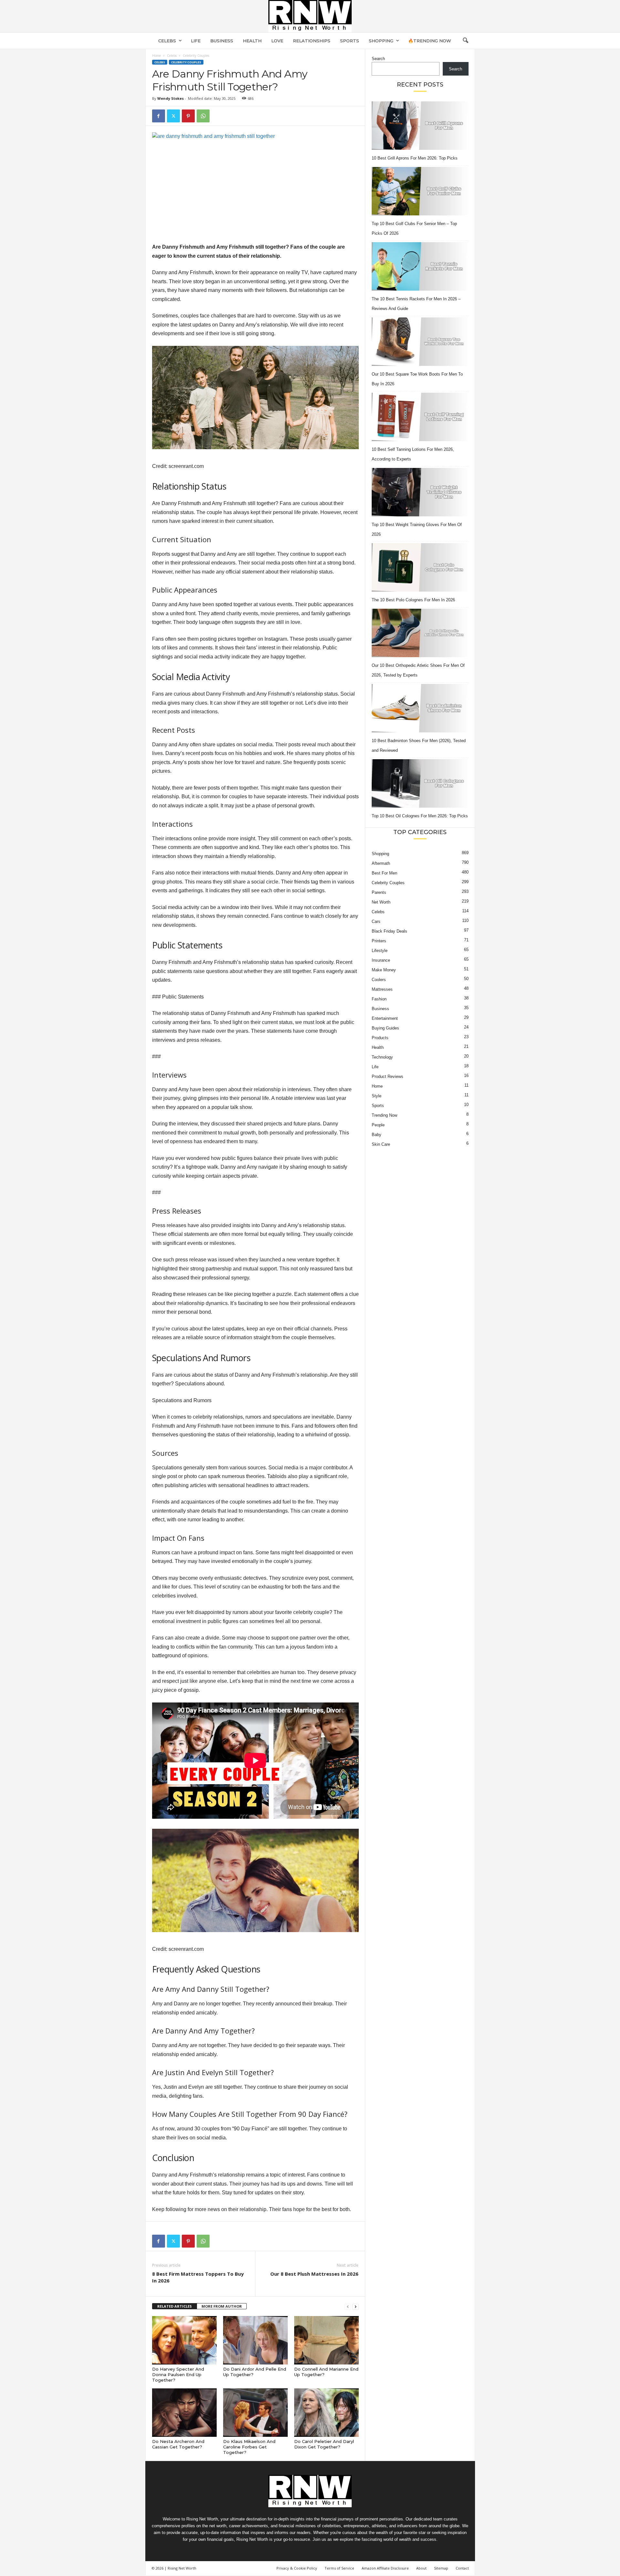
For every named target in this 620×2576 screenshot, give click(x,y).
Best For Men (384, 873)
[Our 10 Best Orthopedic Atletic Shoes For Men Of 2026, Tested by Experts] (420, 633)
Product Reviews (387, 1076)
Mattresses (382, 989)
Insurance (381, 960)
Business (222, 41)
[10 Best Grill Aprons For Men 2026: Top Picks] (420, 126)
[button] (465, 41)
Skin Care (381, 1144)
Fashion (379, 999)
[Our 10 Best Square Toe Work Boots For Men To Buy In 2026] (420, 342)
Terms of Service (339, 2568)
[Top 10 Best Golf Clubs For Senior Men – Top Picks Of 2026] (420, 191)
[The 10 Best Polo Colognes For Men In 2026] (420, 567)
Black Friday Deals (389, 931)
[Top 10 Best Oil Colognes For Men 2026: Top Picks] (420, 783)
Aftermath (381, 863)
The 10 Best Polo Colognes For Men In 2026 (413, 600)
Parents (379, 892)
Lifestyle (380, 951)
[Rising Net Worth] (310, 16)
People (378, 1125)
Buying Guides (385, 1028)
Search (378, 59)
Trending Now (384, 1115)
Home (156, 56)
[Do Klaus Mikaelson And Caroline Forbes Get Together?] (255, 2413)
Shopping (381, 41)
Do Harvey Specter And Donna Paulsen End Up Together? (178, 2374)
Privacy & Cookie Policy (297, 2568)
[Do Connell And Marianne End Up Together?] (326, 2340)
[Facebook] (159, 116)
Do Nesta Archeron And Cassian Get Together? (178, 2444)
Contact (462, 2568)
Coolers (379, 980)
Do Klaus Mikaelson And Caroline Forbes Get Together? (249, 2447)
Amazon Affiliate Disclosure (385, 2568)
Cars (376, 921)
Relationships (312, 41)
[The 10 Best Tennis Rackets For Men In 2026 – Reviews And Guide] (420, 266)
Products (380, 1038)
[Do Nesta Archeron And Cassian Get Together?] (184, 2413)
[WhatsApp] (203, 116)
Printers (379, 941)
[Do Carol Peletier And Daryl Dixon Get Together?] (326, 2413)
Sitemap (441, 2568)
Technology (382, 1057)
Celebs (167, 41)
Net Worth (381, 902)
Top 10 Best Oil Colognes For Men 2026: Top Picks (420, 816)
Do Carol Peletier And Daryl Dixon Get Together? (324, 2444)
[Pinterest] (188, 116)
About (421, 2568)
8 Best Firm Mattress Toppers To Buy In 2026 (198, 2277)
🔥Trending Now (430, 41)
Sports (350, 41)
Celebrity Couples (186, 62)
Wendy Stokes (170, 98)
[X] (173, 116)
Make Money (384, 970)
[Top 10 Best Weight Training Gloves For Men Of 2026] (420, 492)
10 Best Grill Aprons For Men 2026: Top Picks (415, 158)
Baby (377, 1135)
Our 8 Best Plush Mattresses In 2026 (314, 2274)
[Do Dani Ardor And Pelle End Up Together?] (255, 2340)
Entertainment (385, 1018)
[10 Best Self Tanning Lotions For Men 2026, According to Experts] (420, 417)
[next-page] (356, 2307)
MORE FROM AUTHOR (222, 2306)
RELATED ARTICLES (175, 2306)
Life (196, 41)
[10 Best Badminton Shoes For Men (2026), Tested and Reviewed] (420, 708)
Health (252, 41)
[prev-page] (348, 2307)
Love (277, 41)
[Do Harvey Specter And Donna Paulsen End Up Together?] (184, 2340)
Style (377, 1096)
